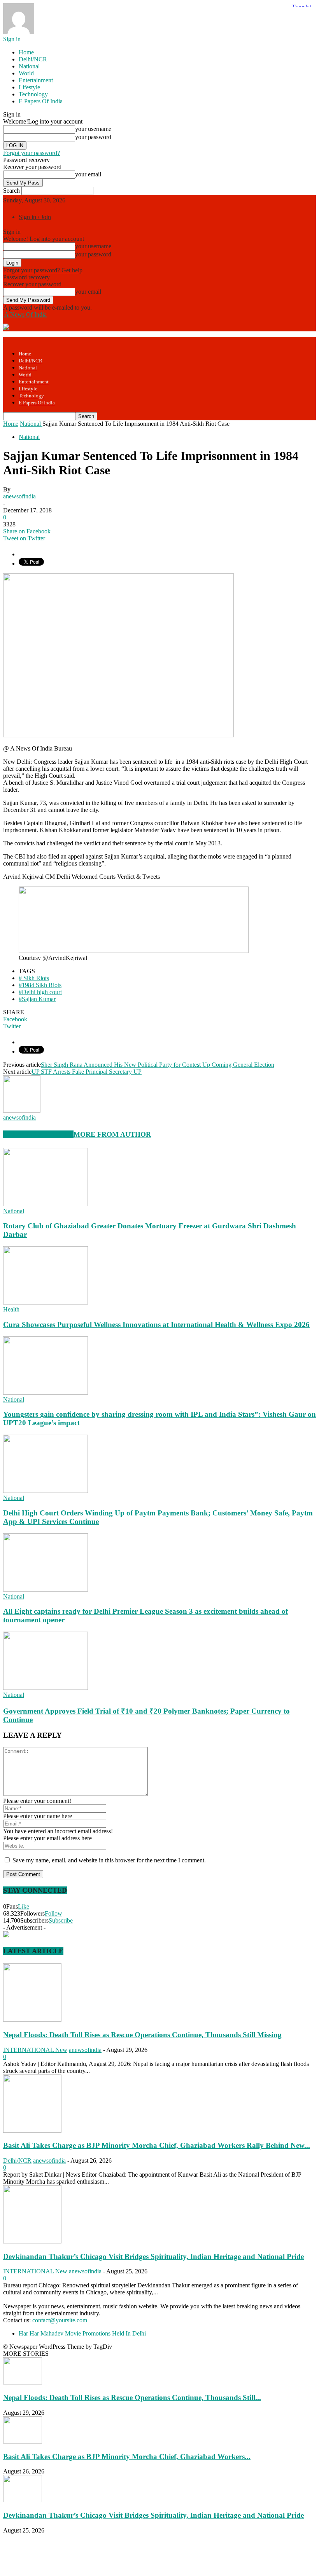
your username (93, 129)
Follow (53, 1913)
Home (26, 52)
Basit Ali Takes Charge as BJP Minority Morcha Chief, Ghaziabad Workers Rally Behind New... (157, 2145)
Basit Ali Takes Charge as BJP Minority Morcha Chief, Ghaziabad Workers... (127, 2457)
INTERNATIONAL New (35, 2050)
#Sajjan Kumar (37, 999)
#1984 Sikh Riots (40, 985)
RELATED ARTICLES (38, 1134)
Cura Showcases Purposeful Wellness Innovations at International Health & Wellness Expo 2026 (156, 1325)
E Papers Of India (41, 101)
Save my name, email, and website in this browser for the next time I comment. (109, 1860)
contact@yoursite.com (60, 2320)
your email (88, 174)
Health (11, 1309)
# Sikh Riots (34, 978)
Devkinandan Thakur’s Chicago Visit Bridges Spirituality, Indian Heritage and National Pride (153, 2256)
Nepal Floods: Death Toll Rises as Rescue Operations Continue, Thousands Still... (132, 2397)
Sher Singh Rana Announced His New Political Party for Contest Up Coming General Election (158, 1065)
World (26, 73)
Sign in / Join (35, 217)
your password (93, 137)
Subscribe (61, 1920)
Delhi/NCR (33, 59)
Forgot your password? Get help (43, 270)
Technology (33, 94)
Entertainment (36, 80)
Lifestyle (29, 87)
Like (24, 1906)
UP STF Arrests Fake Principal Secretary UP (87, 1072)
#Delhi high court (40, 992)
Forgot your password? (32, 153)
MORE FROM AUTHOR (112, 1134)
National (29, 66)
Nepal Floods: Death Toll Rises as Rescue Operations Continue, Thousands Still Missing (142, 2035)
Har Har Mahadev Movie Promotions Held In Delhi (82, 2333)
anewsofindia (19, 496)
